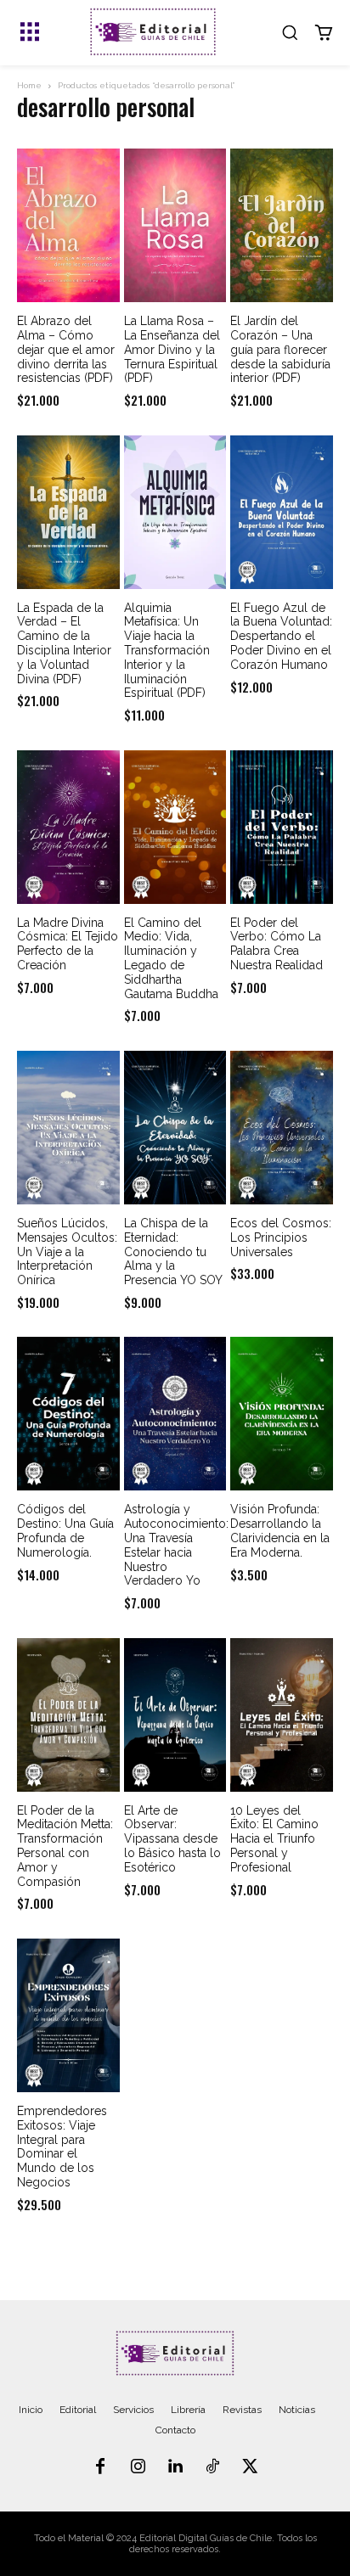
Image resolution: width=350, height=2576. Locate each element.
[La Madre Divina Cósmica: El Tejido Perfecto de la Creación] (68, 827)
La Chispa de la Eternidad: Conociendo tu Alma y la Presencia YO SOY (173, 1252)
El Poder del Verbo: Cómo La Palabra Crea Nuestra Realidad (277, 944)
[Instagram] (138, 2467)
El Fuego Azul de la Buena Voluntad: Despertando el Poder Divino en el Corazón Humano (281, 636)
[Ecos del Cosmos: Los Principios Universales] (282, 1128)
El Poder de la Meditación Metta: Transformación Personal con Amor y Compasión (65, 1846)
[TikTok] (212, 2467)
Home (29, 85)
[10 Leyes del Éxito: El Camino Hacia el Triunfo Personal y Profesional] (282, 1715)
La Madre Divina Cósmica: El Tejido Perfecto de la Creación (68, 944)
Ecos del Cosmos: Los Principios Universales (281, 1237)
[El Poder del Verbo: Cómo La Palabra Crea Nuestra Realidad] (282, 827)
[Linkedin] (175, 2467)
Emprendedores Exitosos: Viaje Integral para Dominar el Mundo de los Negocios (62, 2147)
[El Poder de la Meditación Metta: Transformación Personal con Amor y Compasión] (68, 1715)
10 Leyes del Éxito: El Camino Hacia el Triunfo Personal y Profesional (274, 1839)
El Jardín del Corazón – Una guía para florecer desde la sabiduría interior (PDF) (280, 349)
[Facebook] (100, 2467)
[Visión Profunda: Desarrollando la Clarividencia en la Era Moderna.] (282, 1414)
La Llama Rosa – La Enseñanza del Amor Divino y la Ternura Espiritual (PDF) (172, 349)
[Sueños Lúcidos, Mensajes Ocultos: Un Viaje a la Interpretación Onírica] (68, 1128)
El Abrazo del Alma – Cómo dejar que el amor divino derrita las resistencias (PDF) (66, 349)
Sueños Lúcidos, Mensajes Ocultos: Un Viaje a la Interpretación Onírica (67, 1252)
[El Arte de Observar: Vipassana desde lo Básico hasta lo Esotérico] (175, 1715)
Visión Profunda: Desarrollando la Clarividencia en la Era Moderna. (280, 1530)
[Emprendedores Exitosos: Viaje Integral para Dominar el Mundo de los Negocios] (68, 2015)
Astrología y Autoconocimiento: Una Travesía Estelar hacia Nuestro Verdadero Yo (176, 1545)
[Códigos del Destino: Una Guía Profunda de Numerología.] (68, 1414)
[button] (290, 32)
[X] (250, 2467)
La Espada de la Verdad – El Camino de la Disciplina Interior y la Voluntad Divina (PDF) (64, 643)
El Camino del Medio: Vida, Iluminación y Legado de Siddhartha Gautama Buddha (171, 958)
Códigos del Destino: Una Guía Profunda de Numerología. (65, 1530)
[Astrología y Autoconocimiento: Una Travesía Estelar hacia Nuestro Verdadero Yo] (175, 1414)
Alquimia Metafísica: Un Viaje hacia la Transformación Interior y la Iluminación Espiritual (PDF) (167, 651)
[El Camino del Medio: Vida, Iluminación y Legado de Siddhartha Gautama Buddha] (175, 827)
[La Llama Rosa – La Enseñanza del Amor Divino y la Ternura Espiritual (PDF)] (175, 225)
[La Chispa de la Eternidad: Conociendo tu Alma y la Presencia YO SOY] (175, 1128)
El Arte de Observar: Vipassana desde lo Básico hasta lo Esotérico (172, 1839)
